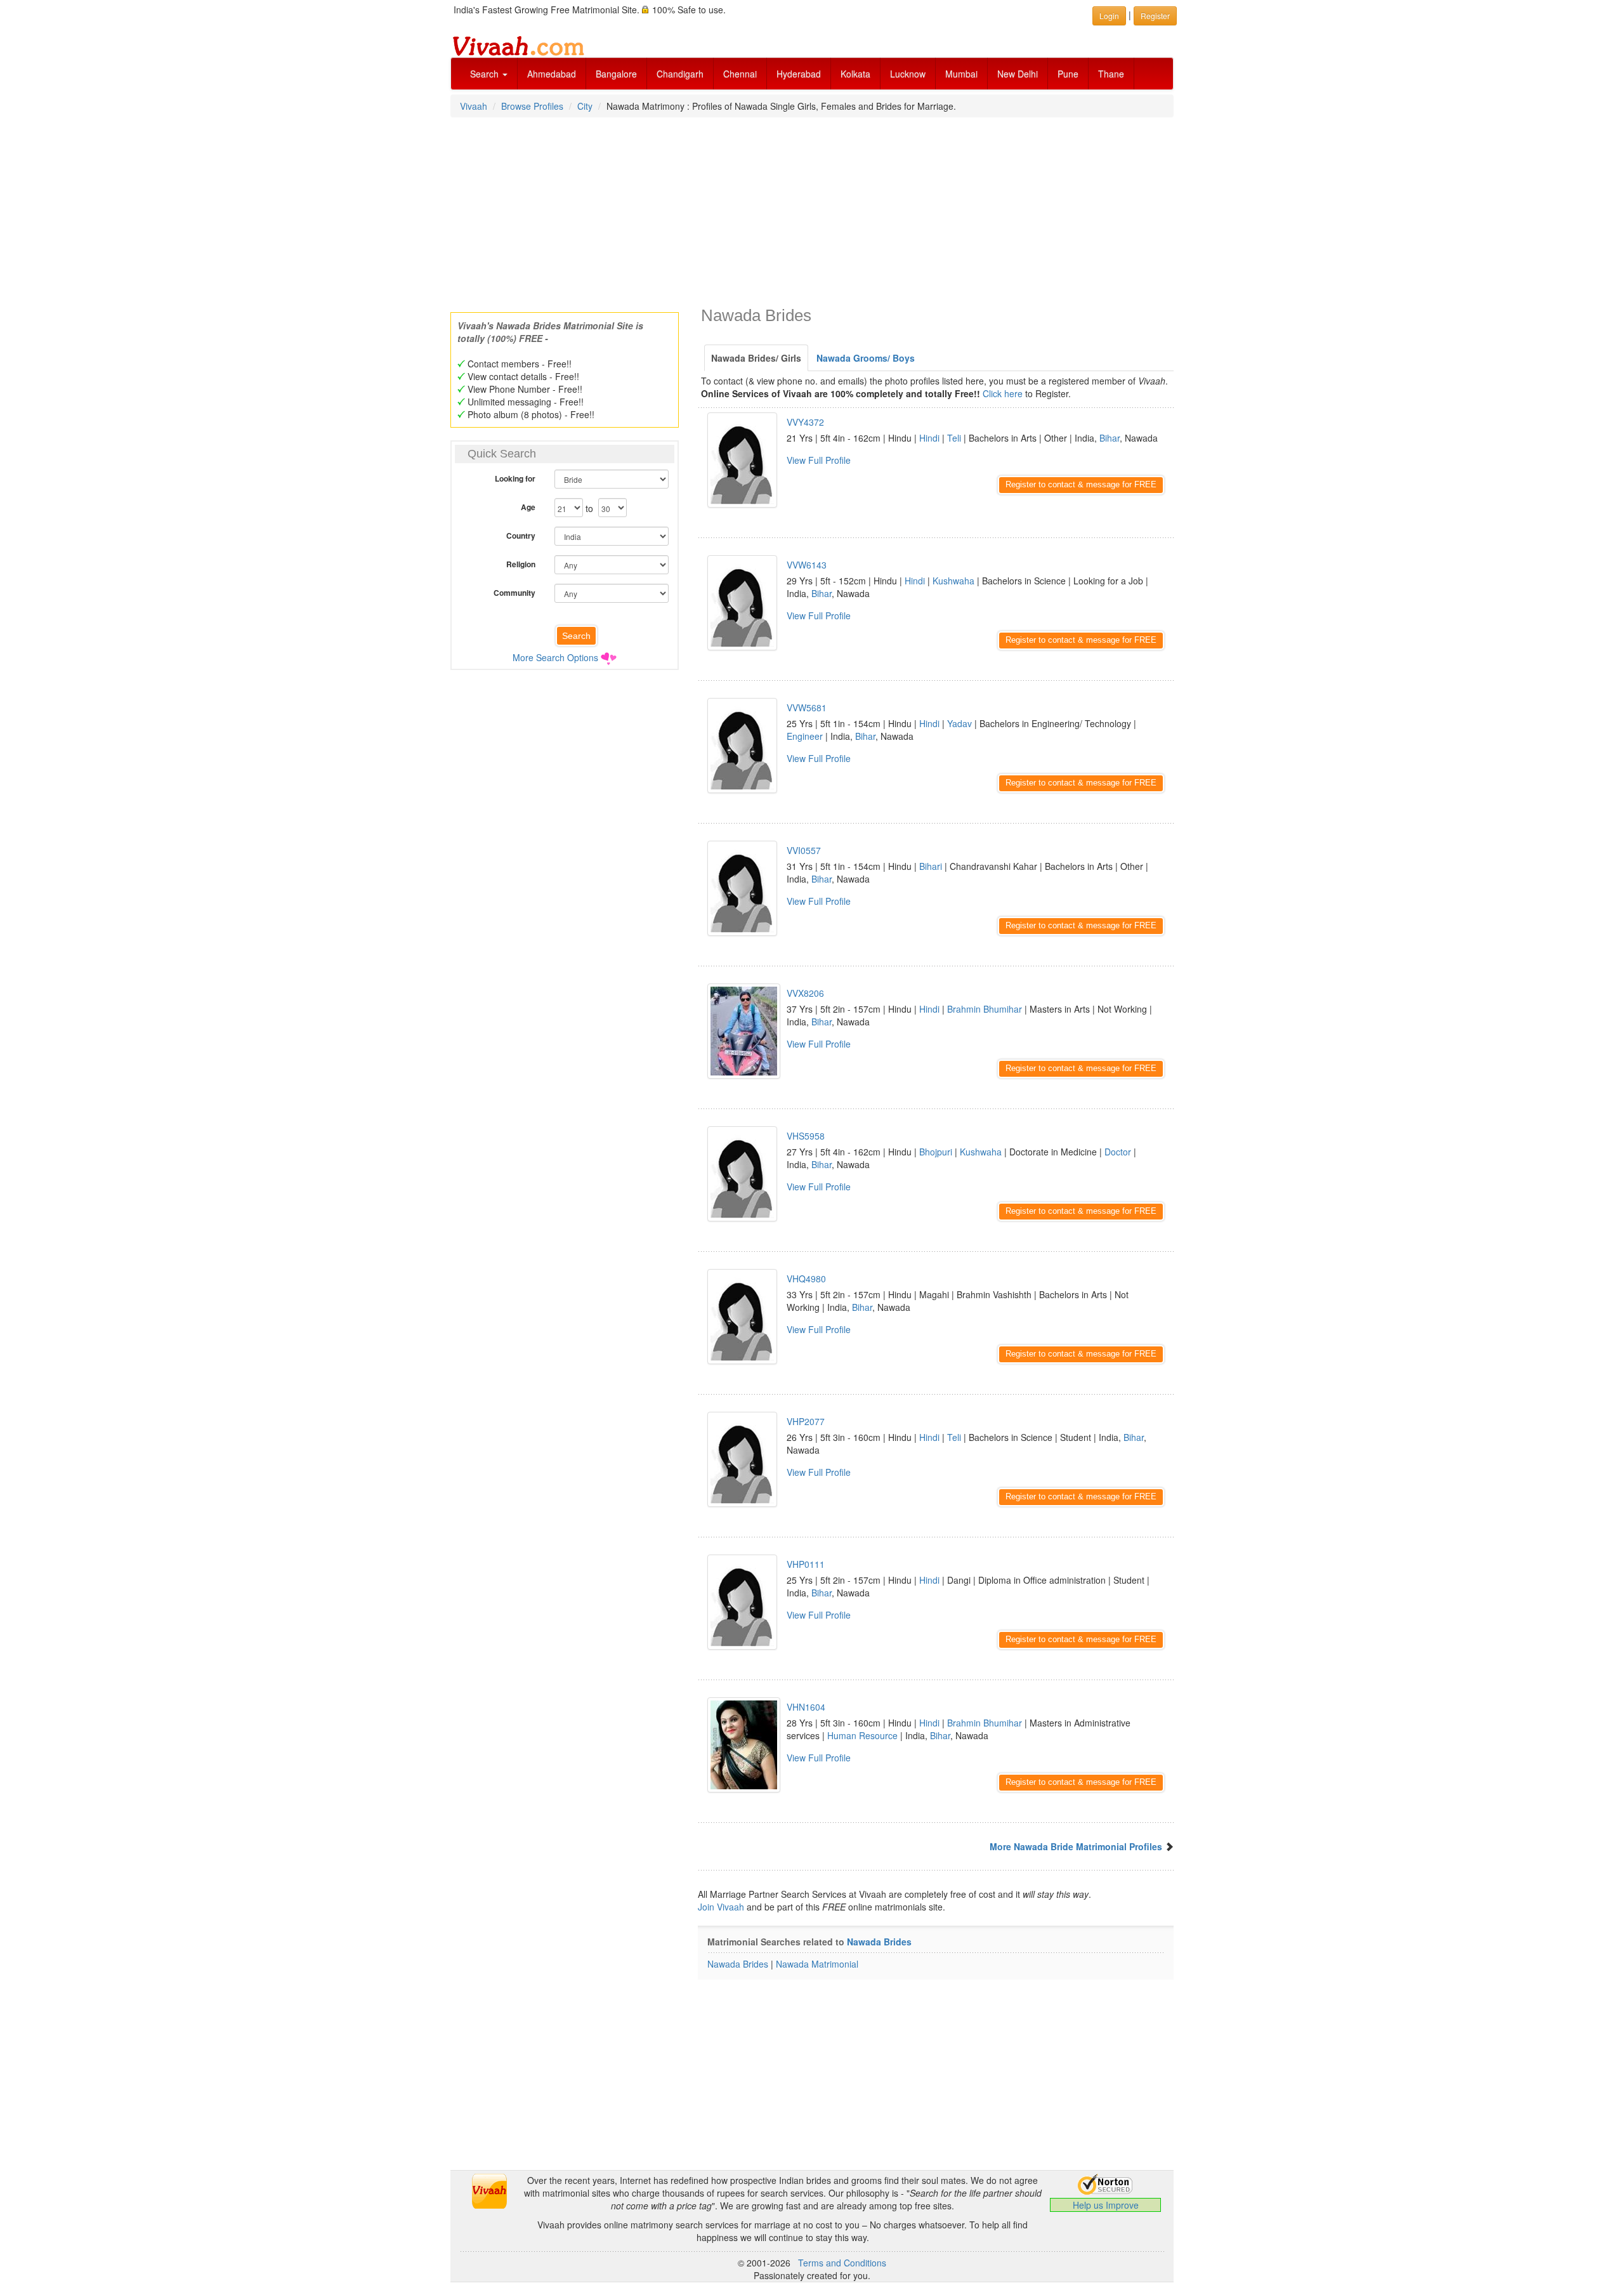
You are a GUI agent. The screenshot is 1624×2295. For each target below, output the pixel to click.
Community (514, 593)
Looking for (515, 478)
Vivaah (474, 106)
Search (486, 74)
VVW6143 (807, 565)
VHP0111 (806, 1564)
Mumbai (961, 74)
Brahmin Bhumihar (985, 1009)
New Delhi (1018, 74)
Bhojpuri (936, 1152)
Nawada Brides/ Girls (756, 358)
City (585, 106)
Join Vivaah (722, 1907)
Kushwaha (953, 581)
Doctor (1118, 1152)
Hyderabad (799, 74)
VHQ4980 (806, 1279)
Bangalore (616, 74)
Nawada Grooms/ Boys (866, 358)
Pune (1068, 74)
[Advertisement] (812, 211)
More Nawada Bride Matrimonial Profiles (1076, 1846)
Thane (1111, 74)
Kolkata (855, 74)
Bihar (1110, 438)
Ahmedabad (552, 74)
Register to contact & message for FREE (1081, 484)
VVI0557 (804, 850)
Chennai (740, 74)
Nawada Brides (879, 1942)
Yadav (959, 723)
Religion (521, 564)
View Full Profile (819, 460)
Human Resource (862, 1735)
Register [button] (1155, 16)
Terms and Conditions (842, 2263)
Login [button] (1109, 16)
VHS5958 (806, 1136)
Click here (1003, 393)
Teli (954, 438)
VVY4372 (805, 422)
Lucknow (908, 74)
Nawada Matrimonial (817, 1964)
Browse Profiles (532, 106)
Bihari (931, 866)
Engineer (805, 736)
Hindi (929, 438)
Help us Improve (1106, 2205)
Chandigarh (680, 74)
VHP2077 (806, 1421)
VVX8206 (805, 993)
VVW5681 (807, 707)
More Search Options (555, 657)
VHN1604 (806, 1707)
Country (521, 536)
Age (528, 507)
